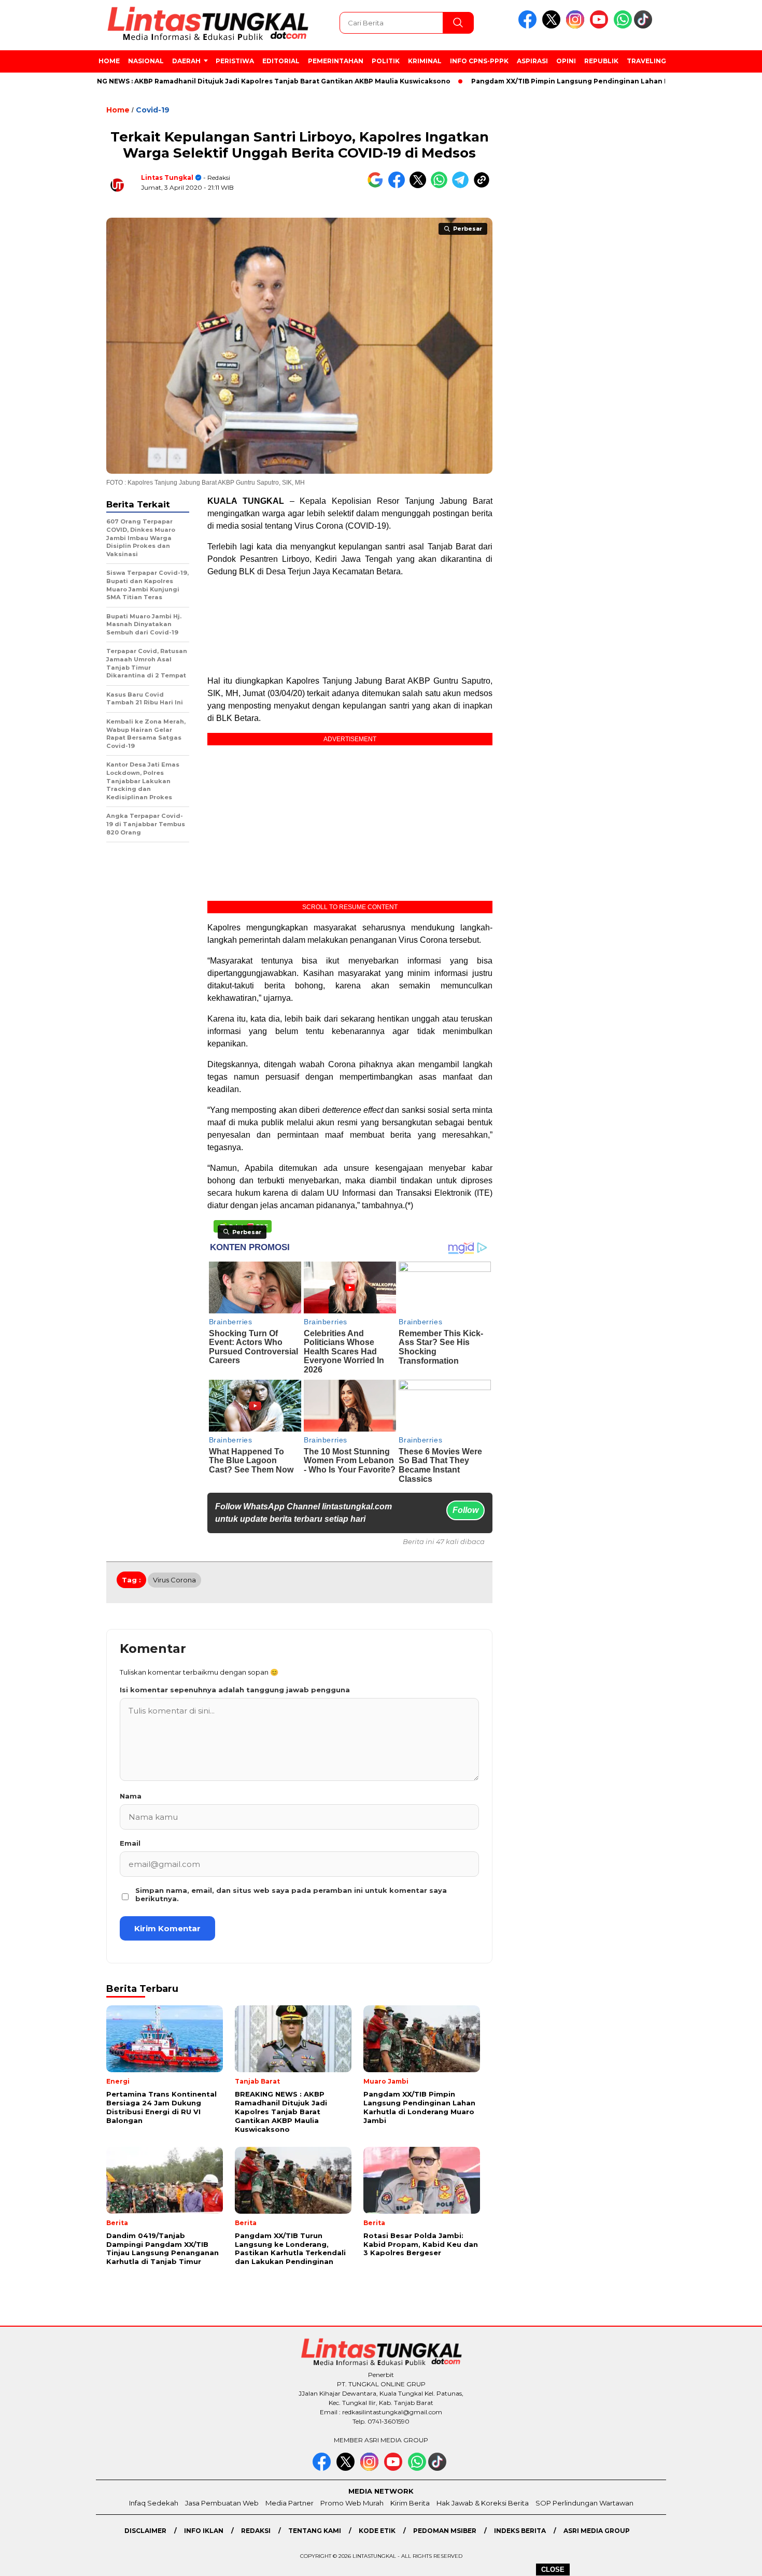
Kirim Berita (410, 2503)
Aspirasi (532, 61)
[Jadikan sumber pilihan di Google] (378, 186)
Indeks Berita (520, 2531)
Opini (566, 61)
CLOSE (553, 2570)
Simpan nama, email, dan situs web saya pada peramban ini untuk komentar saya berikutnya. (291, 1894)
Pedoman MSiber (445, 2531)
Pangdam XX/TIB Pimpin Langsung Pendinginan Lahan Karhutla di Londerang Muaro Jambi (568, 81)
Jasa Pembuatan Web (222, 2503)
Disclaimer (145, 2531)
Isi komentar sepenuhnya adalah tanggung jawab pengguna (235, 1690)
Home (109, 61)
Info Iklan (204, 2531)
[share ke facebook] (399, 186)
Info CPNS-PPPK (479, 61)
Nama (131, 1796)
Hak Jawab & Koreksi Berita (483, 2503)
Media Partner (290, 2503)
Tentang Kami (315, 2531)
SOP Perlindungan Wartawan (584, 2503)
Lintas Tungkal (167, 178)
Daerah (186, 61)
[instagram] (577, 26)
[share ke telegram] (463, 186)
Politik (386, 61)
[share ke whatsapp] (441, 186)
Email (130, 1843)
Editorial (281, 61)
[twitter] (553, 26)
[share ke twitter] (420, 186)
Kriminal (425, 61)
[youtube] (601, 26)
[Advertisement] (714, 269)
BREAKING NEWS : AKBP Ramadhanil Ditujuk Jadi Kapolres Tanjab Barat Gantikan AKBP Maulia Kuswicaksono (199, 81)
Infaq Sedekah (154, 2503)
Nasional (146, 61)
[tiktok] (645, 26)
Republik (601, 61)
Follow (465, 1510)
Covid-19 (153, 110)
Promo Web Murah (352, 2503)
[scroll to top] (731, 2560)
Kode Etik (377, 2531)
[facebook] (529, 26)
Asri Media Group (597, 2531)
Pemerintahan (336, 61)
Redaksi (256, 2531)
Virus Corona (174, 1580)
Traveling (646, 61)
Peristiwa (235, 61)
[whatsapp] (623, 26)
